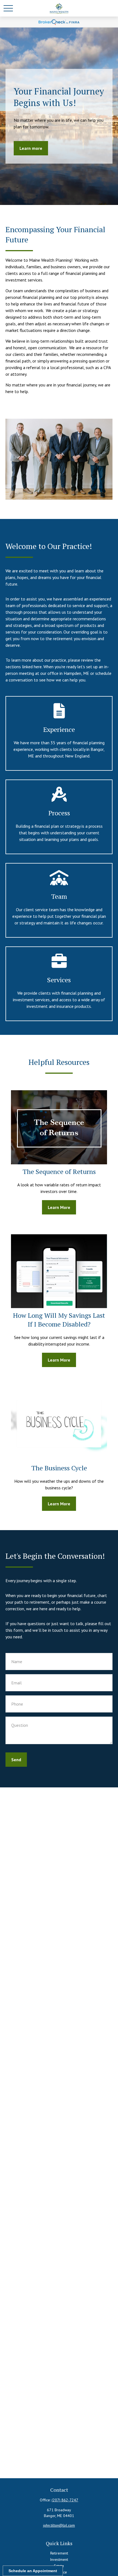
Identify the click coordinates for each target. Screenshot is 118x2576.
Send (16, 1760)
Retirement (59, 2553)
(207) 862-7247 (65, 2500)
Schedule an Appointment (33, 2571)
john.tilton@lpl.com (59, 2525)
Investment (59, 2559)
